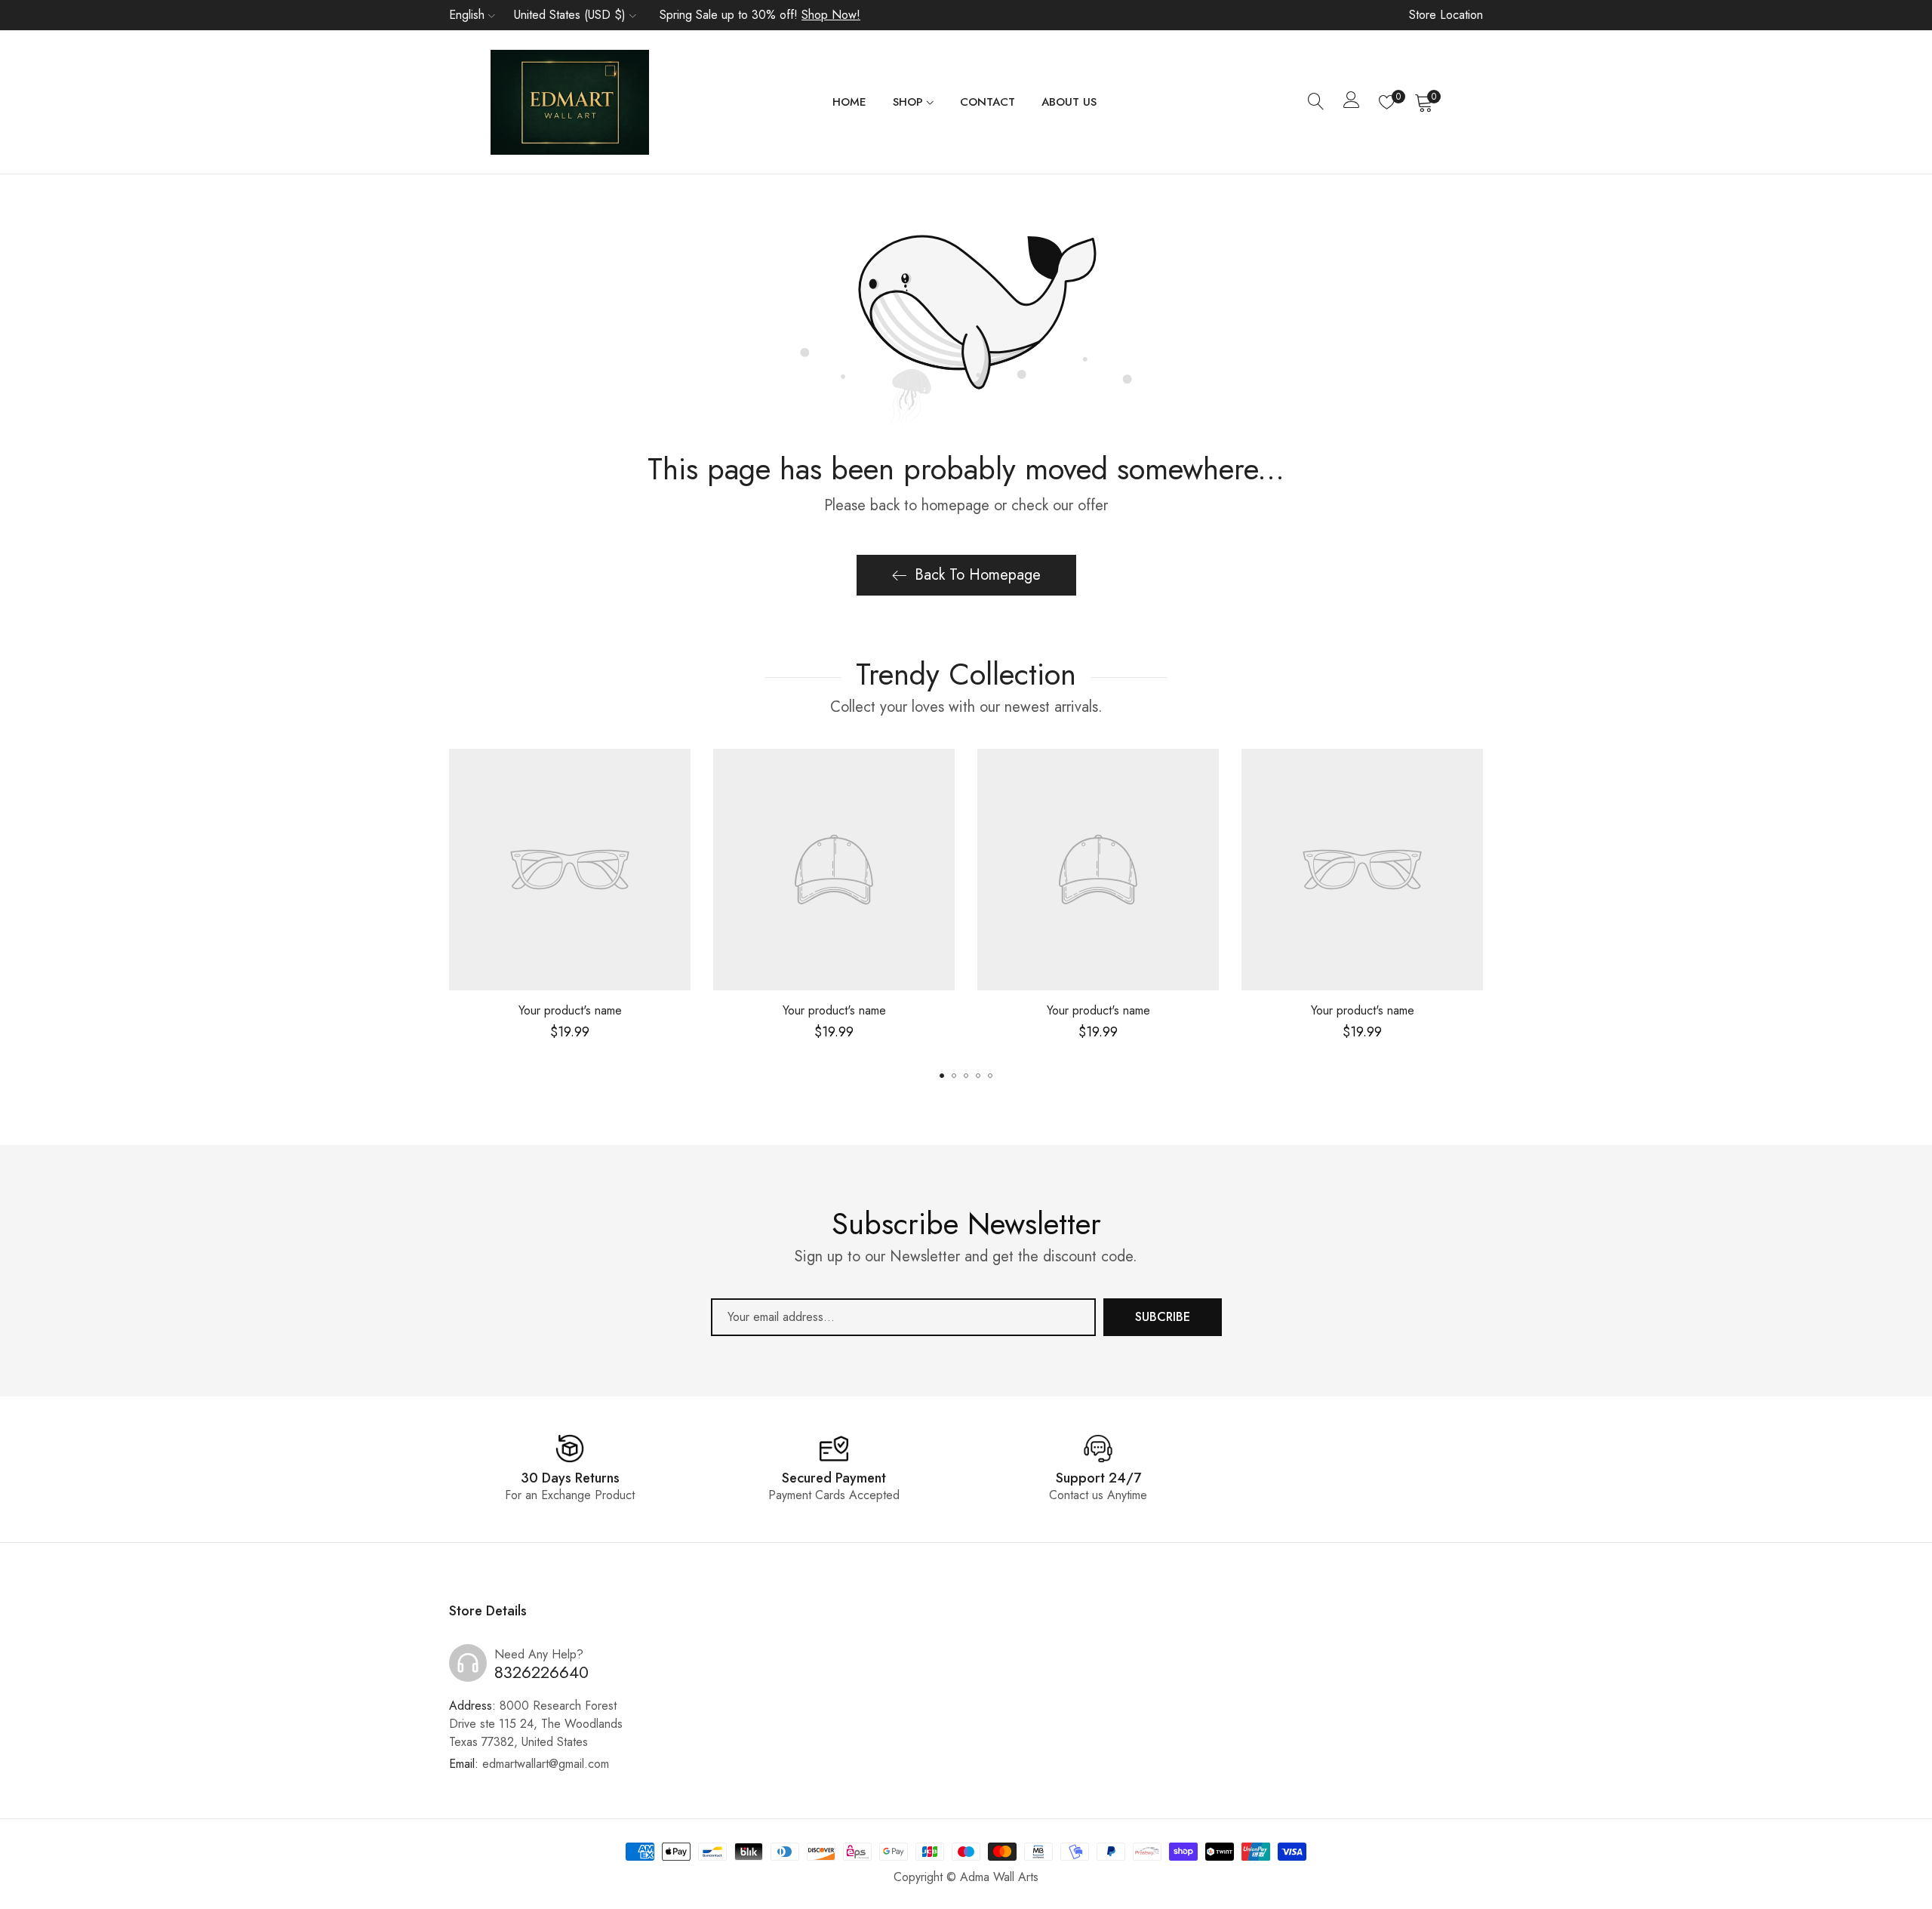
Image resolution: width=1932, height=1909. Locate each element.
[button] (942, 1076)
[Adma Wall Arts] (570, 102)
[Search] (1316, 102)
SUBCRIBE (1163, 1317)
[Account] (1352, 103)
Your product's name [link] (570, 1010)
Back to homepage (978, 575)
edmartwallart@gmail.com (529, 1764)
